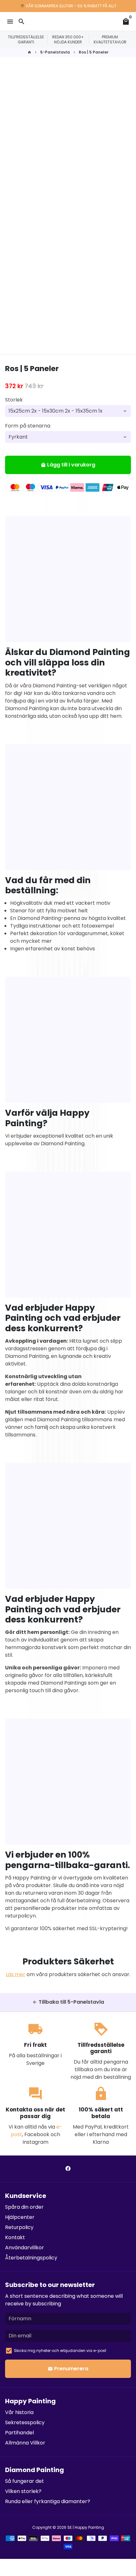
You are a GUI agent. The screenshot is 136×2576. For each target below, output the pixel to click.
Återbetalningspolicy (31, 2258)
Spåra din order (24, 2207)
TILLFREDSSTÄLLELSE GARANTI (26, 39)
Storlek (14, 400)
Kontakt (15, 2237)
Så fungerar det (25, 2481)
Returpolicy (19, 2227)
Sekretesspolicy (25, 2422)
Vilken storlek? (23, 2491)
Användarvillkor (25, 2248)
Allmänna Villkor (25, 2443)
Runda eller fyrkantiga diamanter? (48, 2501)
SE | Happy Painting (86, 2527)
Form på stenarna (28, 426)
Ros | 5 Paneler (94, 52)
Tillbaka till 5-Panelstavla (68, 2002)
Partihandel (19, 2433)
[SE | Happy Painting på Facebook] (68, 2169)
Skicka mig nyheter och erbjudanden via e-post (60, 2351)
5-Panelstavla (55, 52)
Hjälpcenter (20, 2217)
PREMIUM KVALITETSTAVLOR (110, 39)
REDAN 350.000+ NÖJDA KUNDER (68, 39)
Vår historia (19, 2412)
